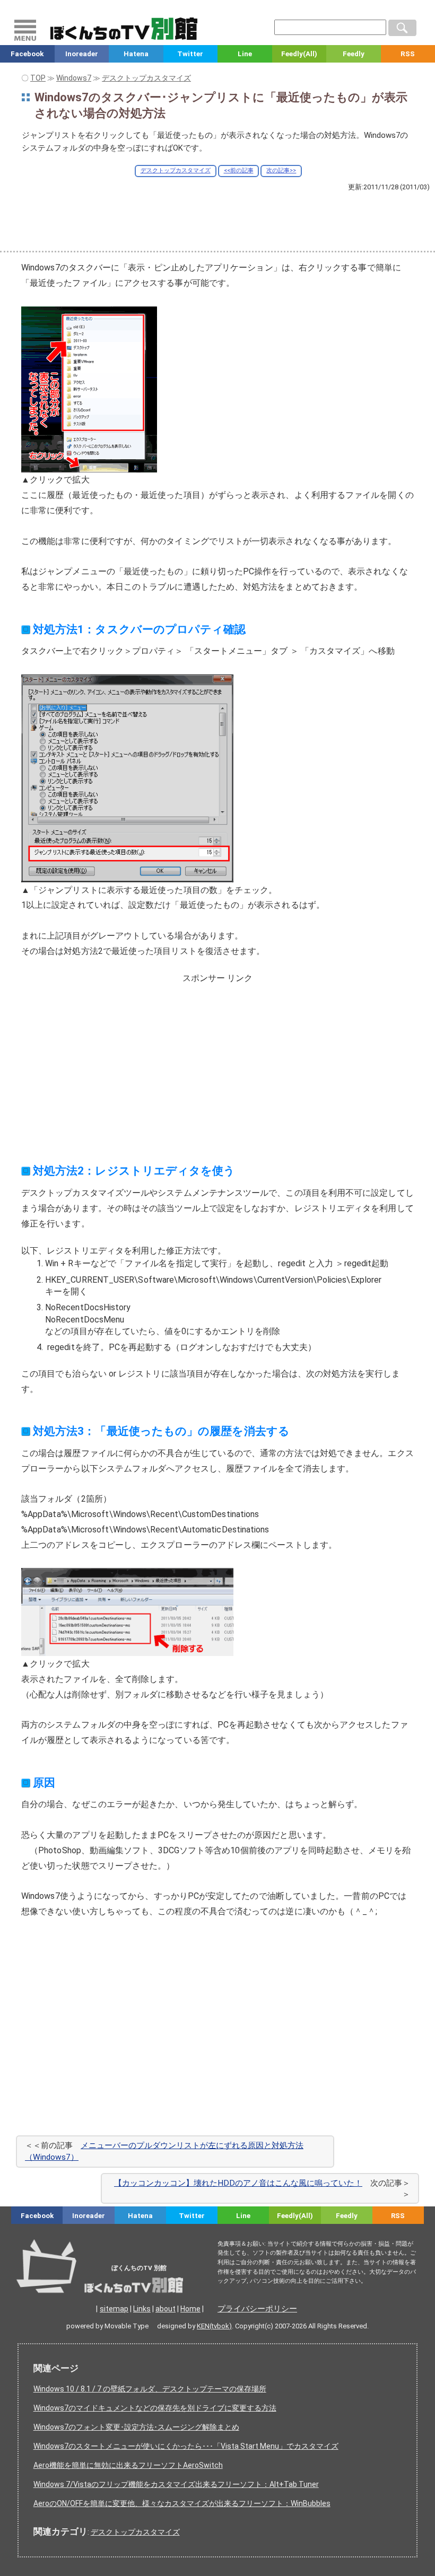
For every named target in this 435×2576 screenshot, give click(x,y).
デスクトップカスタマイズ (176, 170)
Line (245, 54)
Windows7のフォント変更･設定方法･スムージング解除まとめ (136, 2427)
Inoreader (82, 54)
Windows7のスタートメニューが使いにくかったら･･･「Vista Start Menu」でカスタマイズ (186, 2446)
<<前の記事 (239, 170)
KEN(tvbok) (214, 2326)
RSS (398, 2216)
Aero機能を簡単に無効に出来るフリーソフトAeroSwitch (128, 2465)
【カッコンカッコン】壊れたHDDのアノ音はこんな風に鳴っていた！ (238, 2183)
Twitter (190, 54)
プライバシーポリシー (257, 2309)
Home (190, 2309)
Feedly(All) (299, 54)
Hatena (136, 54)
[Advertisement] (217, 221)
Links (142, 2309)
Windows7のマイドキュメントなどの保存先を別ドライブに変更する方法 (155, 2408)
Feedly (354, 54)
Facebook (27, 54)
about (166, 2309)
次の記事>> (281, 170)
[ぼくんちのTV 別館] (129, 2283)
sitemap (114, 2309)
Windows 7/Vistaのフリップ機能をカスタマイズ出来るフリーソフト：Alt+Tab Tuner (176, 2484)
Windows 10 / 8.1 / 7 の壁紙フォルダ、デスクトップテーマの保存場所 (150, 2389)
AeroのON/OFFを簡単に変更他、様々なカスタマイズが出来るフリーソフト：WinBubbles (182, 2503)
